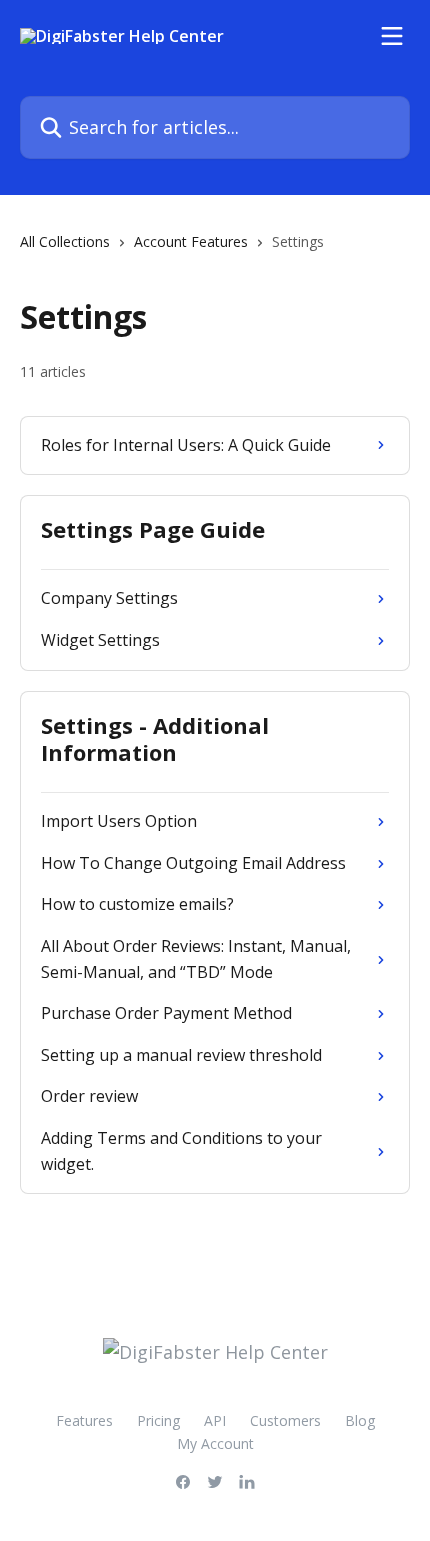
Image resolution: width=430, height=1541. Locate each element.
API (215, 1420)
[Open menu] (392, 36)
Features (84, 1420)
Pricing (158, 1420)
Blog (360, 1420)
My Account (215, 1443)
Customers (285, 1420)
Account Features (191, 241)
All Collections (65, 241)
